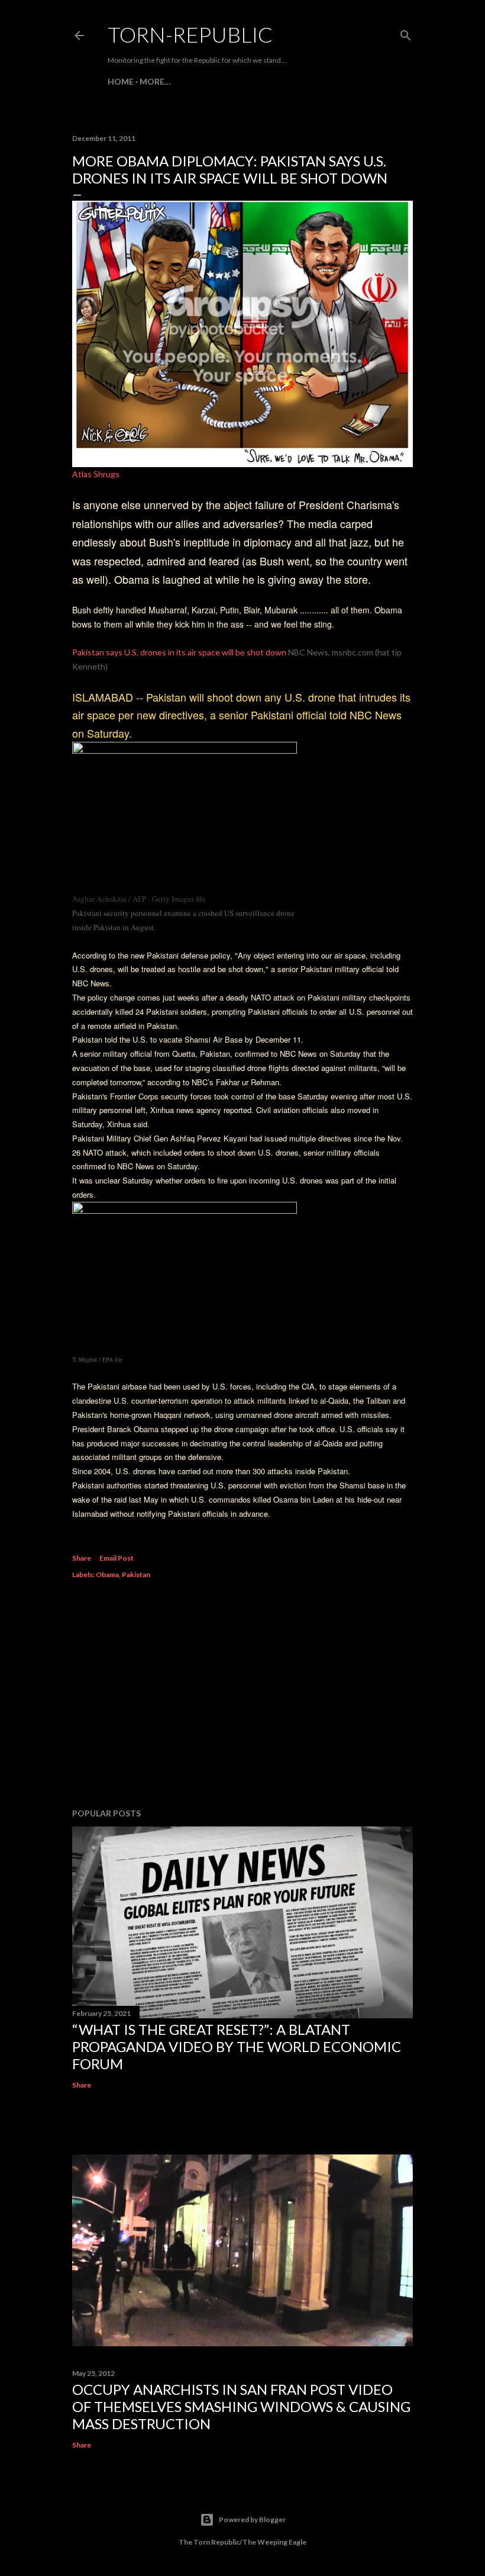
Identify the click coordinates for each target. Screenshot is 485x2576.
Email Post (117, 1558)
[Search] (406, 33)
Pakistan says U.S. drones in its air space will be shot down (179, 652)
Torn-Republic (190, 34)
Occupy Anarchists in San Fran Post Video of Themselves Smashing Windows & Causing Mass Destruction (241, 2406)
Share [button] (82, 1558)
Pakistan (136, 1575)
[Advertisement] (242, 1696)
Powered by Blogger (252, 2519)
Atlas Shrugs (96, 474)
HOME (121, 81)
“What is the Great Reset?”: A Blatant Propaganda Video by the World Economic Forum (237, 2046)
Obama (107, 1575)
